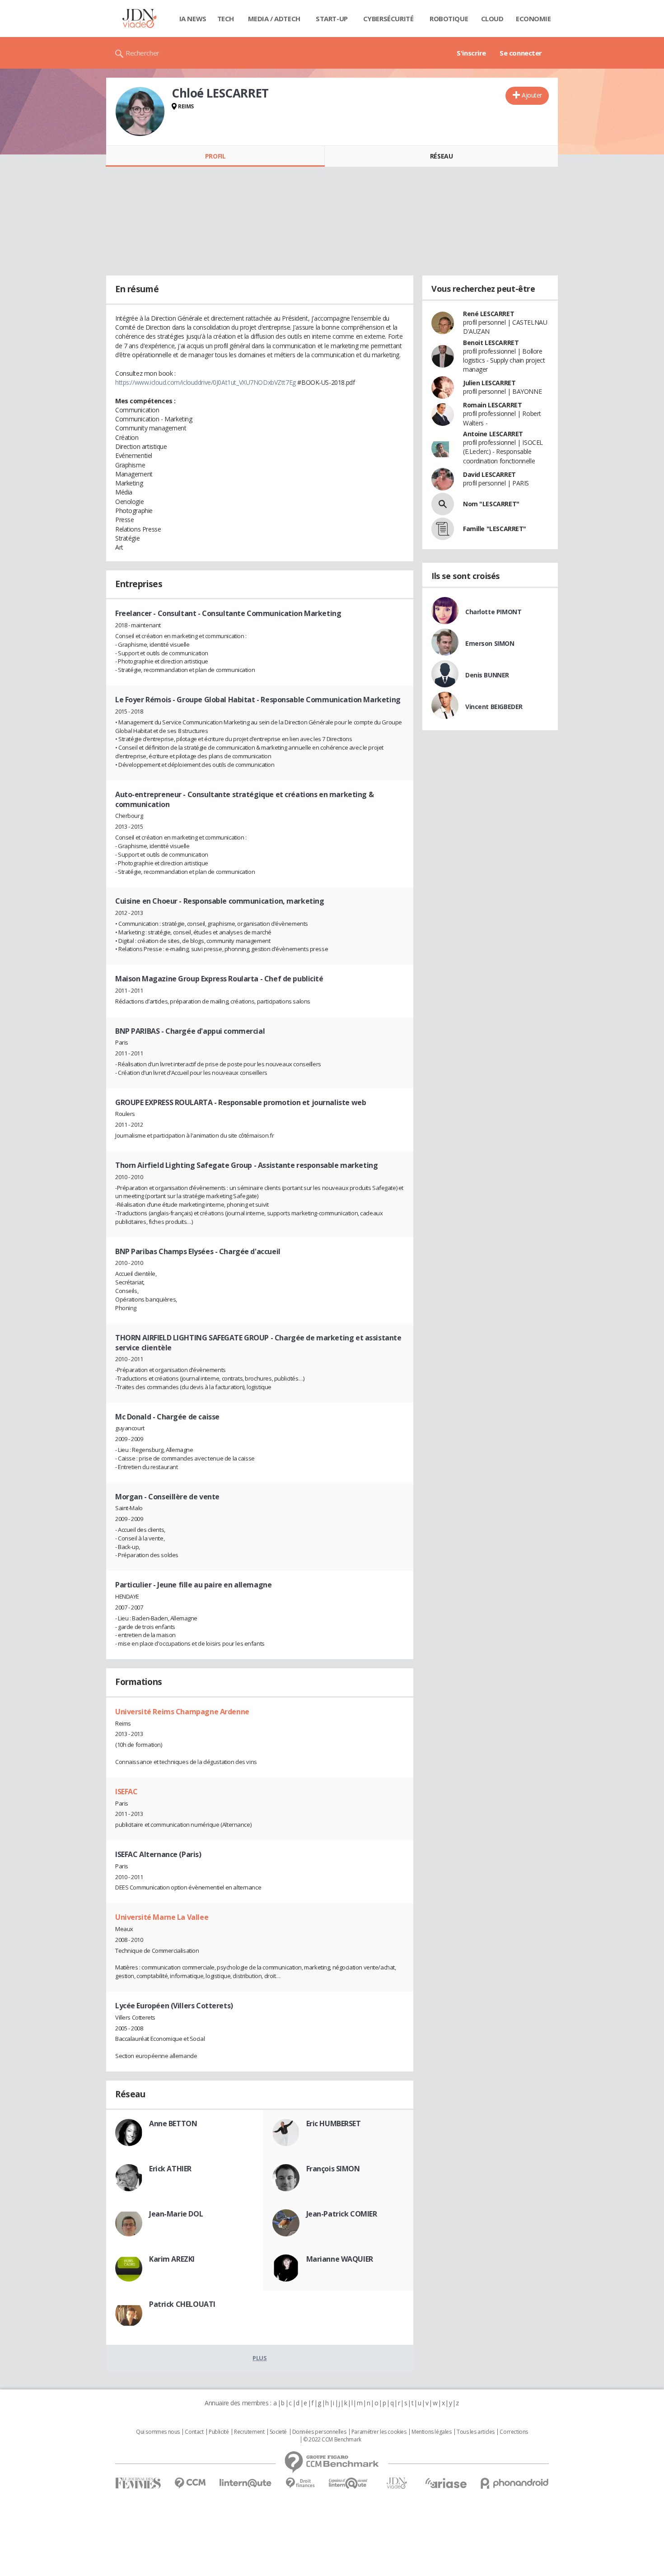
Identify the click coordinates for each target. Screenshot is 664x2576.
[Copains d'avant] (348, 2483)
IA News (193, 19)
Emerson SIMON (490, 643)
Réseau (441, 156)
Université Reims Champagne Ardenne (182, 1712)
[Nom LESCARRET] (443, 504)
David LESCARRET (489, 474)
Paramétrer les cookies (379, 2432)
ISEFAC (126, 1792)
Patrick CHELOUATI (182, 2304)
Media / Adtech (274, 19)
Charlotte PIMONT (493, 612)
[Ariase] (446, 2483)
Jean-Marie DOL (176, 2214)
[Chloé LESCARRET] (140, 112)
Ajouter (532, 95)
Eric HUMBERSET (334, 2123)
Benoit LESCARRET (491, 343)
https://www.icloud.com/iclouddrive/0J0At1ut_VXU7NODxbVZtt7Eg (206, 382)
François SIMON (333, 2169)
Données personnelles (319, 2432)
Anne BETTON (173, 2123)
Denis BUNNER (487, 675)
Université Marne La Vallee (162, 1917)
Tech (226, 19)
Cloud (492, 19)
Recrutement (249, 2432)
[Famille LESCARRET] (443, 529)
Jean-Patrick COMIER (342, 2214)
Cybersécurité (388, 19)
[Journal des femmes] (138, 2483)
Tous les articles (476, 2432)
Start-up (332, 19)
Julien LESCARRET (489, 383)
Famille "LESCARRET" (495, 529)
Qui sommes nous (158, 2432)
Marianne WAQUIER (340, 2259)
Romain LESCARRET (492, 405)
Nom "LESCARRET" (491, 504)
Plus (260, 2358)
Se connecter (521, 53)
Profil (215, 156)
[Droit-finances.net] (300, 2483)
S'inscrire (471, 53)
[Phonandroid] (515, 2483)
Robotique (449, 19)
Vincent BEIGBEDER (494, 707)
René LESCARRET (489, 314)
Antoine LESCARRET (493, 434)
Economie (533, 19)
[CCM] (190, 2483)
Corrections (514, 2432)
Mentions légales (431, 2432)
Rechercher (143, 53)
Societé (278, 2432)
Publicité (219, 2432)
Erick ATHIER (170, 2169)
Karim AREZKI (172, 2259)
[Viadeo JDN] (397, 2483)
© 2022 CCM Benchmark (332, 2440)
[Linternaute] (246, 2483)
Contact (194, 2432)
